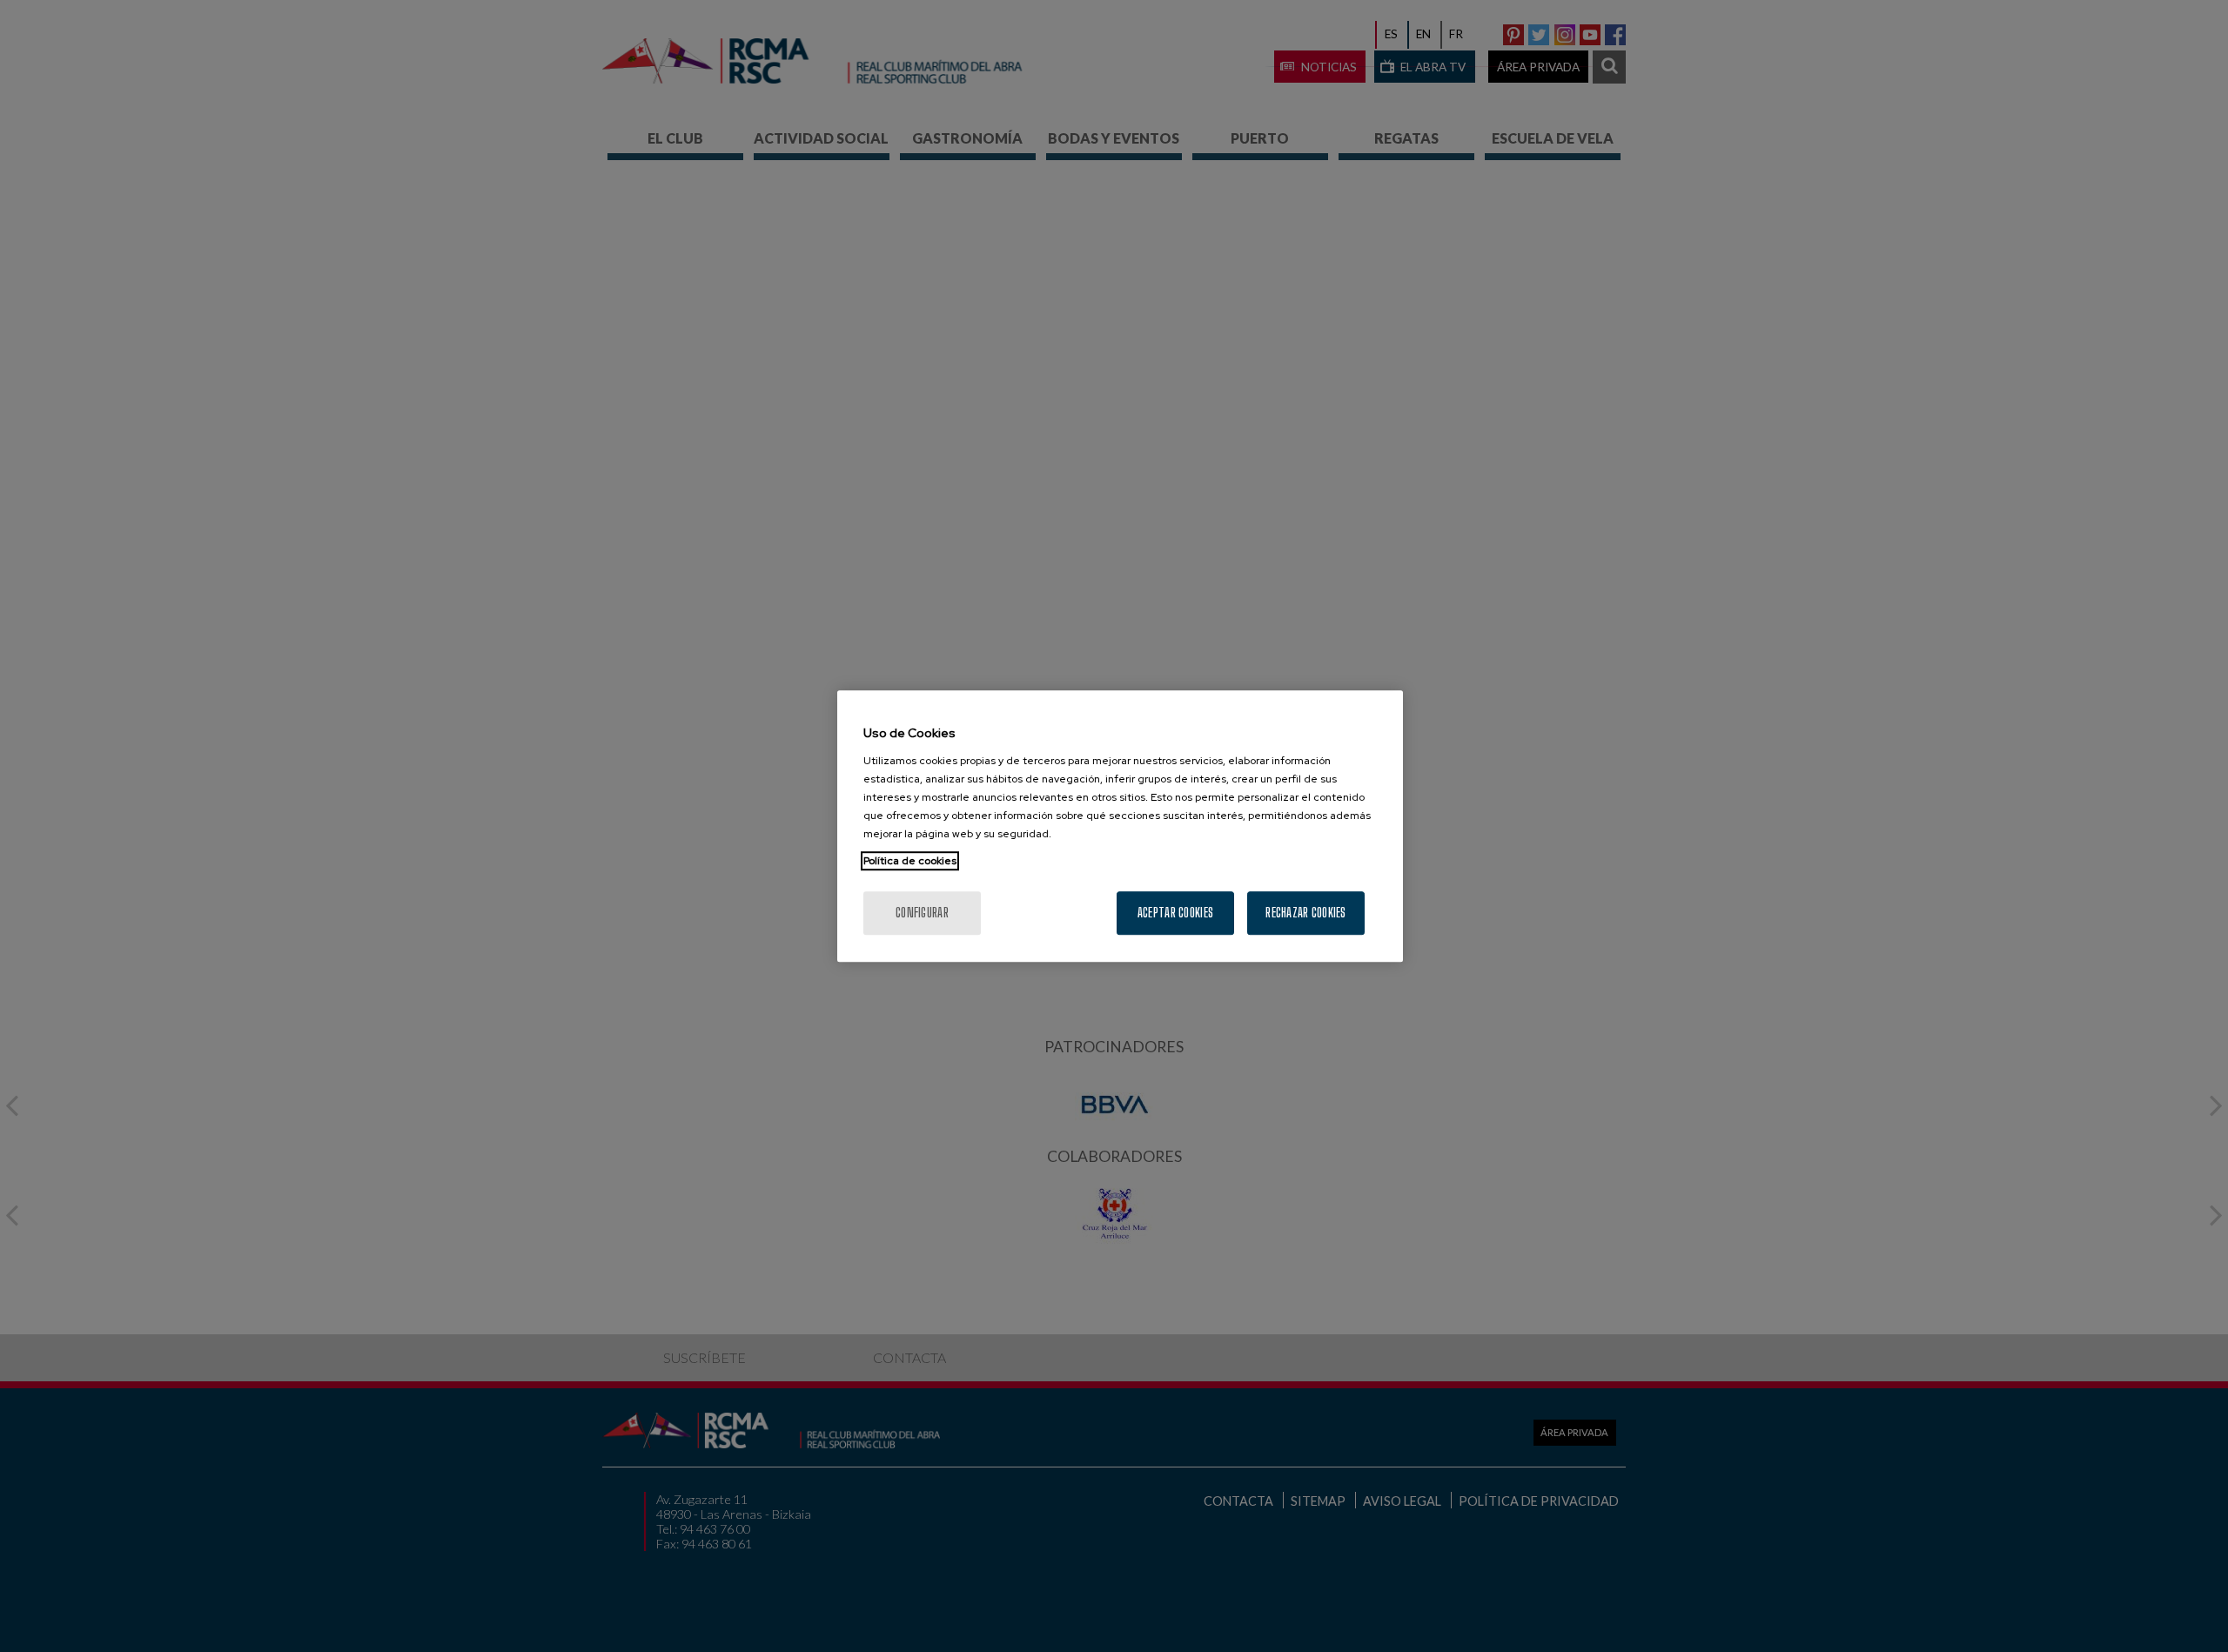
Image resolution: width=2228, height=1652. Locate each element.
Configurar (922, 913)
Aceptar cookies (1175, 913)
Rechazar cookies (1305, 913)
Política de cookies (910, 861)
